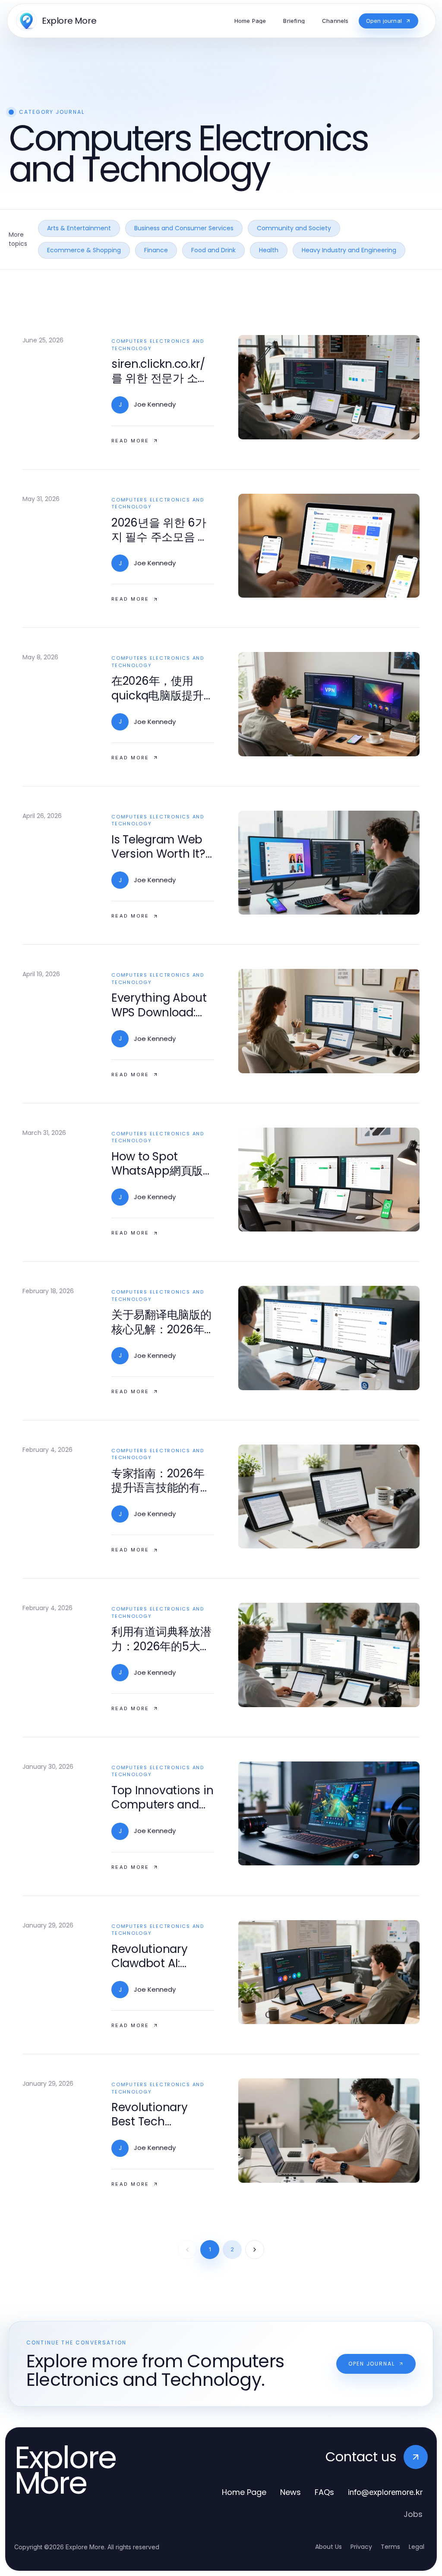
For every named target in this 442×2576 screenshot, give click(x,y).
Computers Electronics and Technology (158, 345)
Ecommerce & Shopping (84, 250)
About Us (328, 2547)
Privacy (361, 2547)
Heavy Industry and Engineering (349, 250)
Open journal (372, 2364)
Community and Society (294, 228)
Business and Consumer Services (184, 228)
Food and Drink (213, 250)
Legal (417, 2547)
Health (269, 250)
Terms (390, 2547)
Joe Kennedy (155, 404)
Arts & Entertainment (79, 228)
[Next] (255, 2250)
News (290, 2492)
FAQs (324, 2492)
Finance (156, 250)
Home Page (244, 2492)
